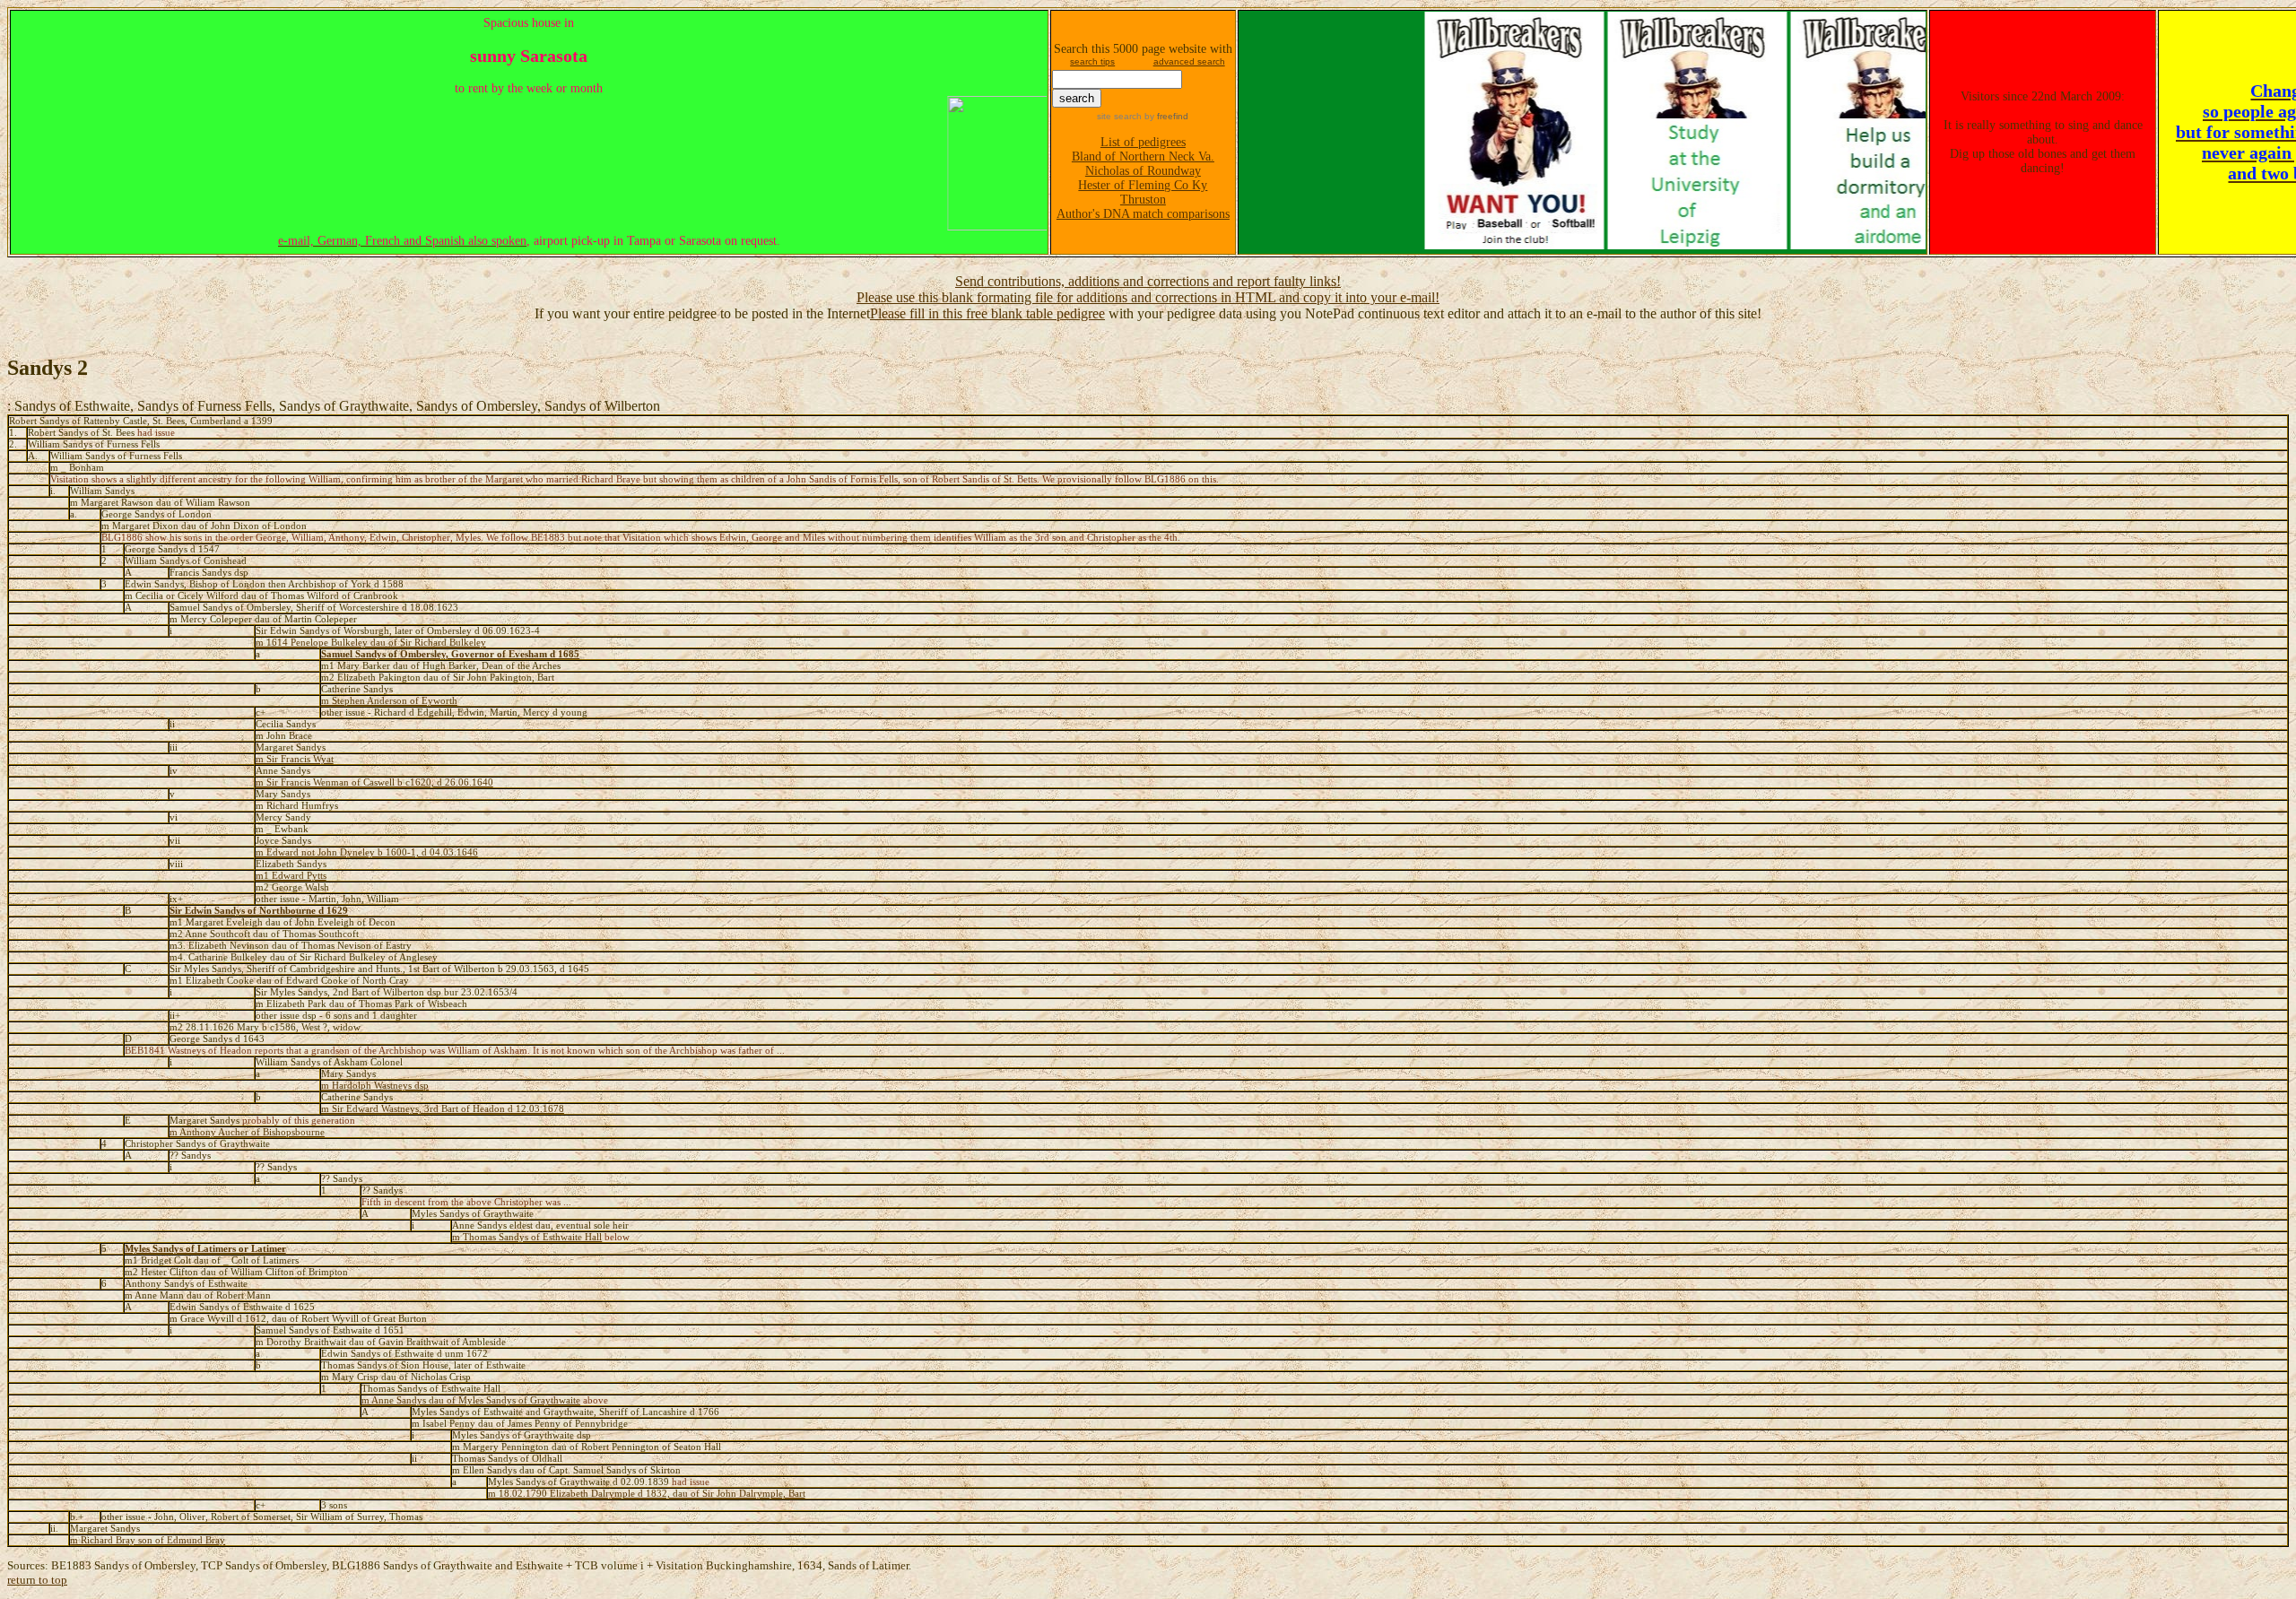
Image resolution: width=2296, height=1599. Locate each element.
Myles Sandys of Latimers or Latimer (205, 1249)
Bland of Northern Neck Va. (1143, 156)
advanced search (1189, 61)
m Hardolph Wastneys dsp (375, 1086)
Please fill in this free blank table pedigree (987, 313)
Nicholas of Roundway (1143, 171)
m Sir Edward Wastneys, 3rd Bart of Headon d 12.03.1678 (443, 1109)
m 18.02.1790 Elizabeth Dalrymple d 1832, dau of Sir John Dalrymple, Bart (647, 1494)
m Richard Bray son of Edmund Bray (148, 1540)
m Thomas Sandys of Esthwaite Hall (527, 1237)
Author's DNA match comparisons (1143, 214)
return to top (37, 1580)
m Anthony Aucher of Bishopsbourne (247, 1132)
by (1165, 116)
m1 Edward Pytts (291, 876)
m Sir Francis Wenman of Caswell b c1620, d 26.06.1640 (374, 782)
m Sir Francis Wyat (295, 759)
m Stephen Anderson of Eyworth (389, 701)
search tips (1092, 61)
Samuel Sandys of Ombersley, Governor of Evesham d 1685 (450, 654)
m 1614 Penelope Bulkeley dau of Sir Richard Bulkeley (371, 643)
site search (1119, 116)
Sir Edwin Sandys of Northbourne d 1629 (259, 911)
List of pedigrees (1143, 142)
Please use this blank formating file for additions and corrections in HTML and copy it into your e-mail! (1148, 297)
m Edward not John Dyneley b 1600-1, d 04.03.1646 (367, 852)
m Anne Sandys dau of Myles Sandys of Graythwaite (471, 1400)
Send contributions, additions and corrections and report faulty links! (1148, 281)
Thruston (1143, 200)
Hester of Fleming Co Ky (1143, 185)
